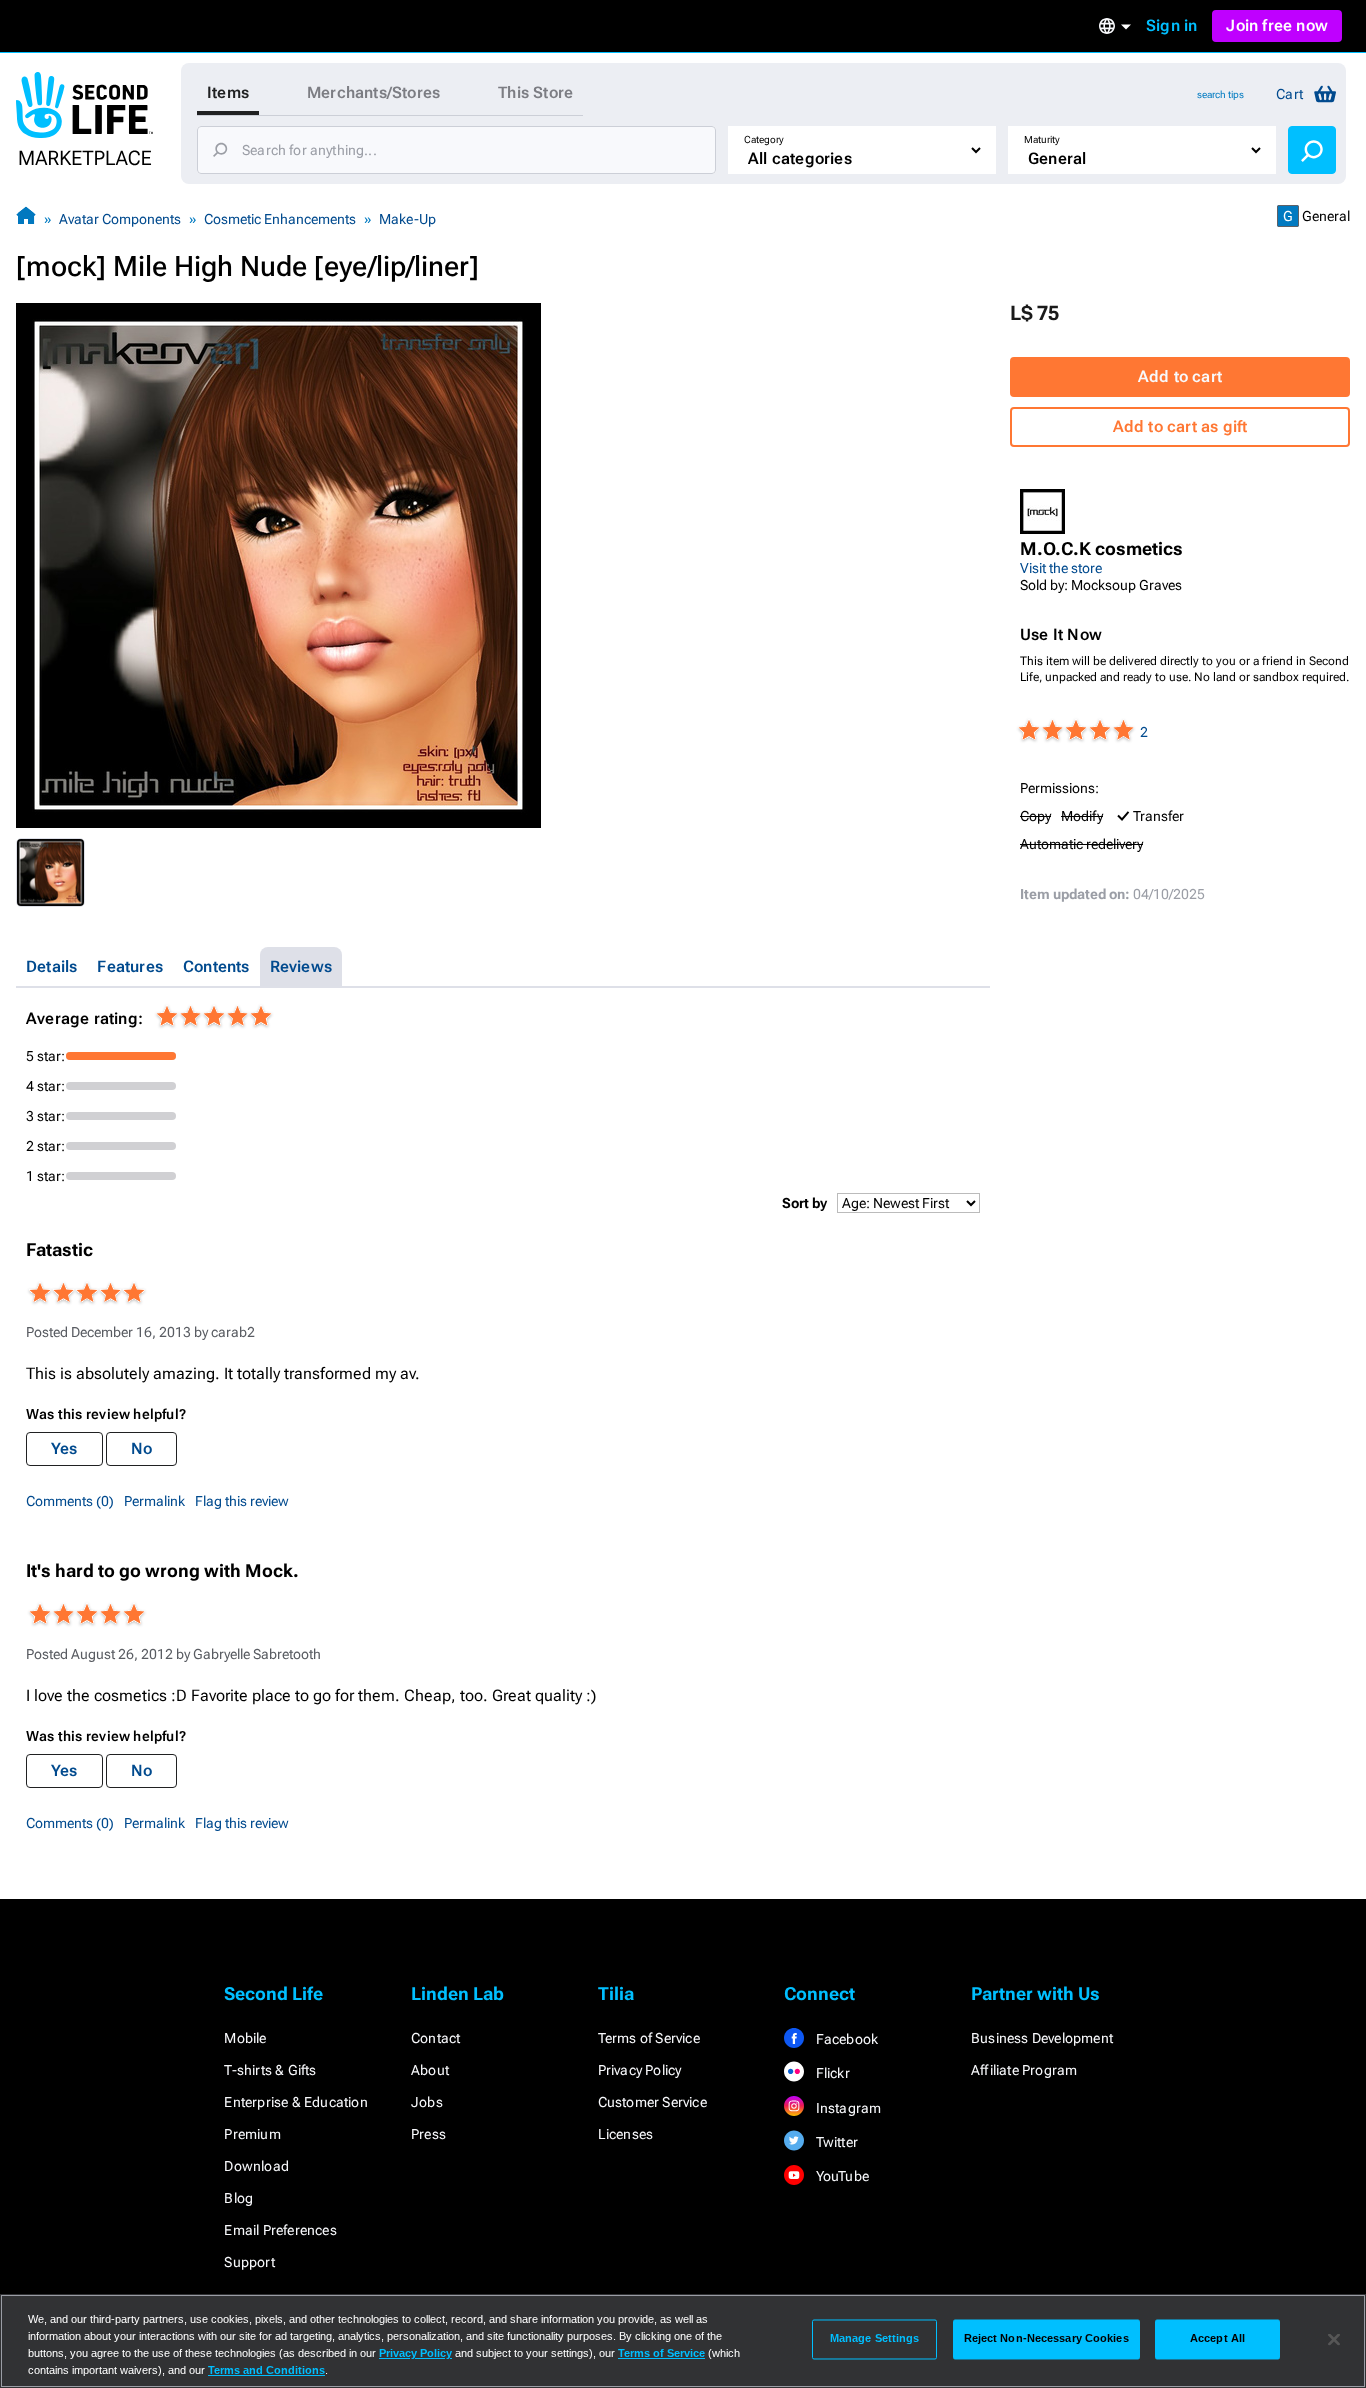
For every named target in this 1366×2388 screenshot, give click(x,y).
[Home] (26, 218)
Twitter (835, 2142)
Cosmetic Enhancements (280, 219)
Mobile (245, 2038)
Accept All (1217, 2339)
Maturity (1042, 139)
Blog (238, 2198)
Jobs (427, 2102)
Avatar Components (120, 219)
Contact (435, 2038)
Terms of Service (649, 2038)
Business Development (1042, 2038)
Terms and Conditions (266, 2370)
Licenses (626, 2134)
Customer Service (652, 2102)
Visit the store (1061, 568)
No (141, 1448)
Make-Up (407, 219)
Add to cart (1180, 376)
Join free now (1277, 25)
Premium (252, 2134)
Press (428, 2134)
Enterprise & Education (295, 2102)
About (430, 2070)
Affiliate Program (1024, 2070)
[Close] (1334, 2339)
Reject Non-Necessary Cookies (1046, 2339)
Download (256, 2166)
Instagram (846, 2108)
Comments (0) (70, 1501)
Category (764, 139)
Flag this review (242, 1501)
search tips (1220, 94)
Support (249, 2262)
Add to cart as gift (1180, 426)
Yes (64, 1448)
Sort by (804, 1203)
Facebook (845, 2039)
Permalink (154, 1501)
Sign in (1171, 25)
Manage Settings (875, 2339)
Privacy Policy (640, 2070)
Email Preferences (280, 2230)
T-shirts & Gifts (270, 2070)
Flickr (830, 2073)
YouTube (840, 2176)
